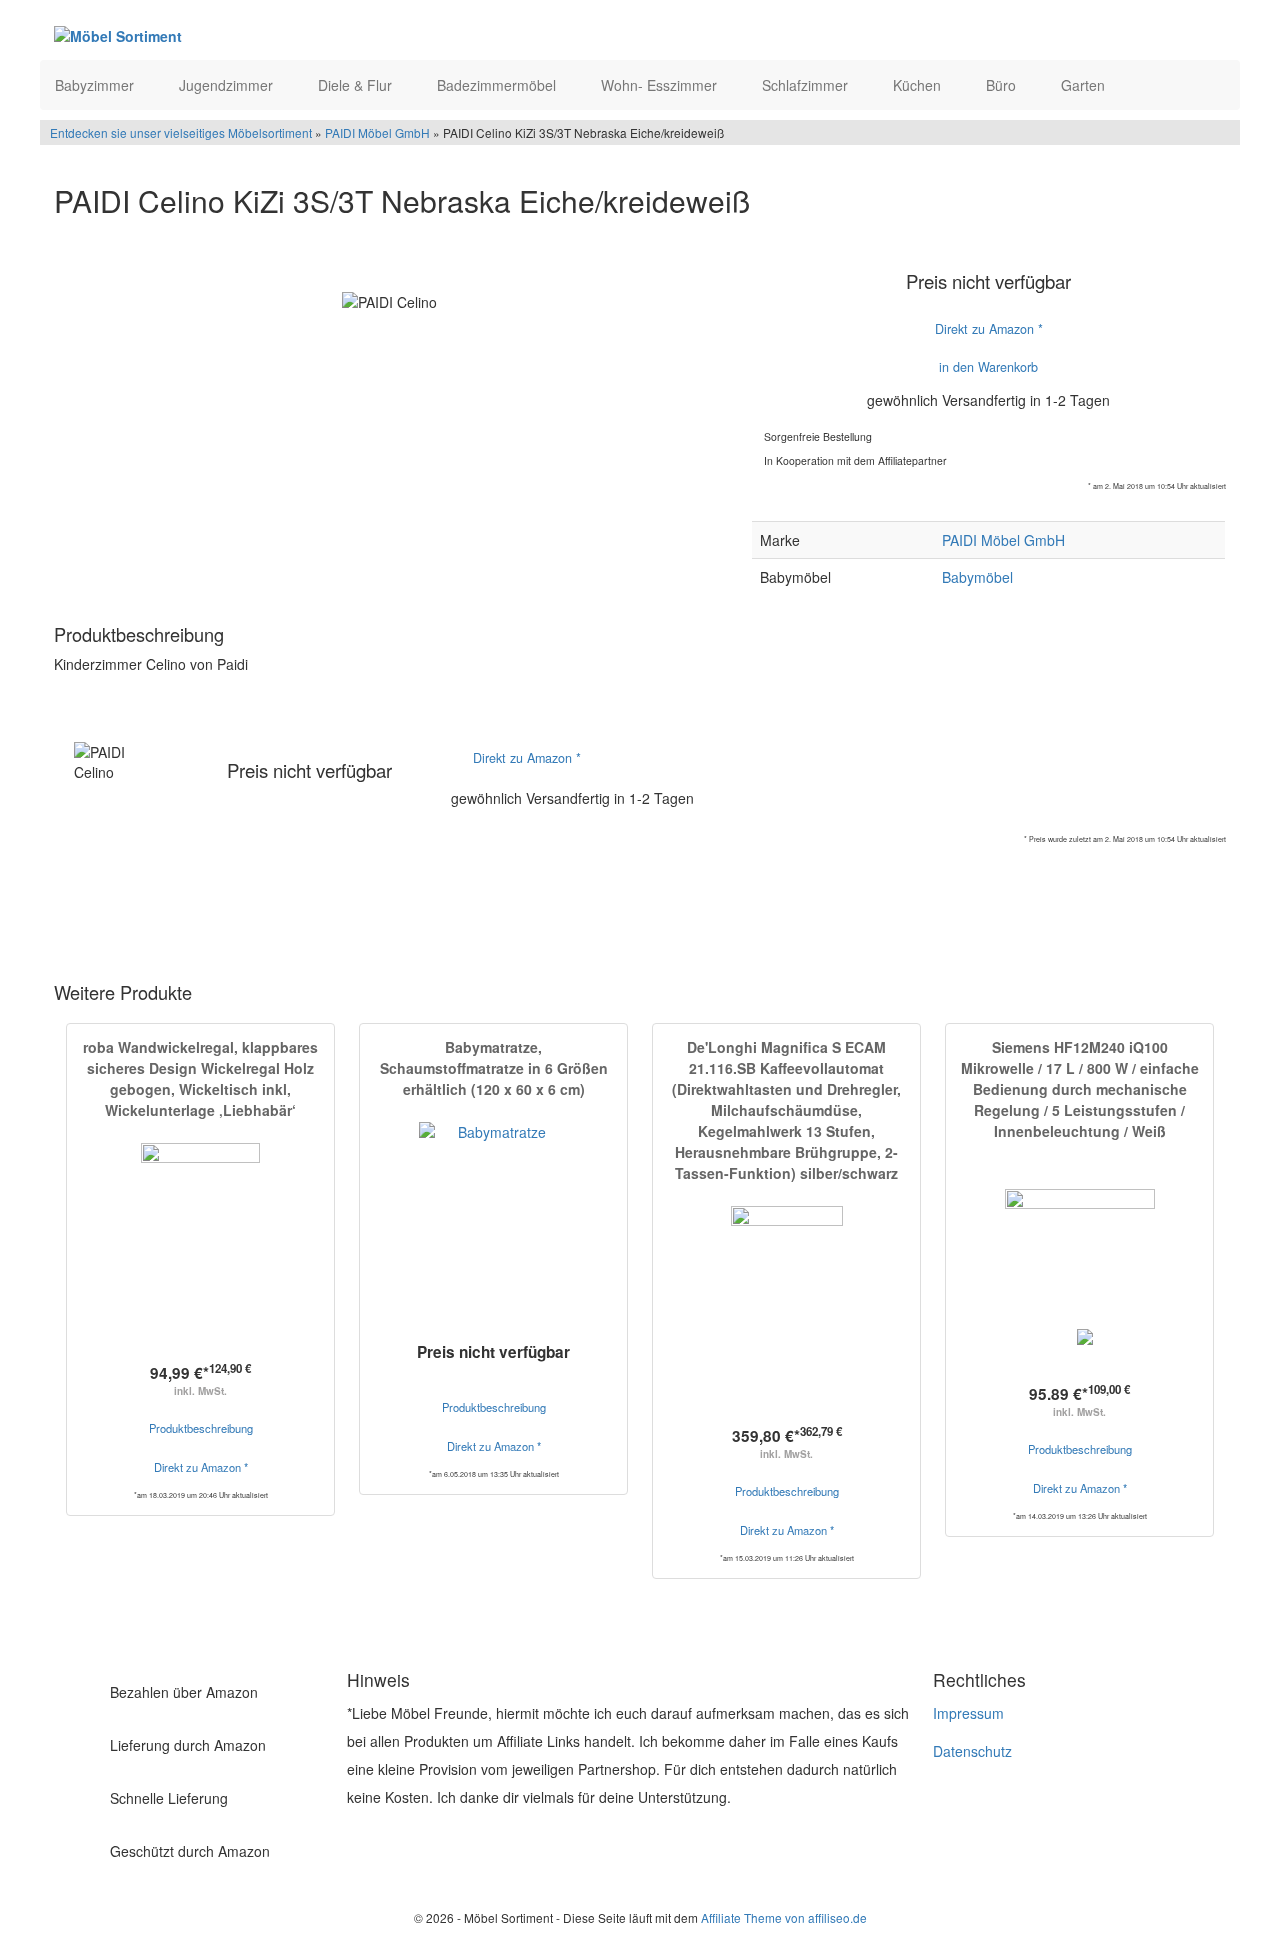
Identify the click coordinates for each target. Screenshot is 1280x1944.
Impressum (968, 1713)
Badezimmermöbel (498, 85)
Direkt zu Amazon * (989, 329)
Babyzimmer (96, 85)
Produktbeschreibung (201, 1428)
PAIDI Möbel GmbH (377, 132)
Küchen (919, 85)
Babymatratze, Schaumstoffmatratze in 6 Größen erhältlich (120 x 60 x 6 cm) (494, 1068)
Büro (1003, 85)
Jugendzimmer (228, 85)
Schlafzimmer (807, 85)
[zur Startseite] (298, 35)
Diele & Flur (357, 85)
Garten (1085, 85)
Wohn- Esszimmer (661, 85)
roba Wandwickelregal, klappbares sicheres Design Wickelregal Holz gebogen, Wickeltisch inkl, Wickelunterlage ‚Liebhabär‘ (200, 1078)
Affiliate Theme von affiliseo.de (784, 1917)
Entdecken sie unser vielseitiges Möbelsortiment (182, 132)
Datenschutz (972, 1751)
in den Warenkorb (988, 367)
